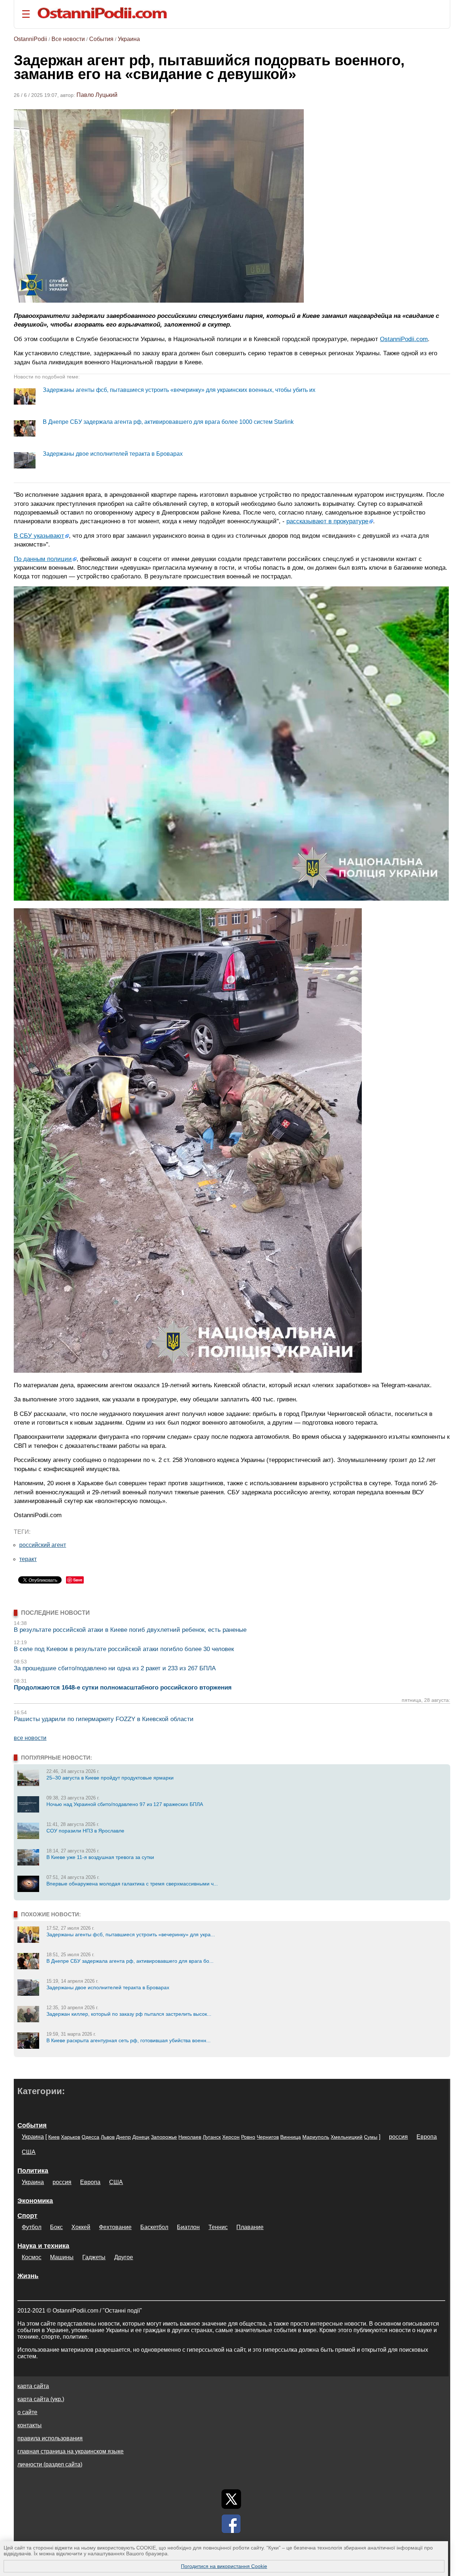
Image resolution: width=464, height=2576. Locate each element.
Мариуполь (316, 2137)
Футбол (32, 2227)
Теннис (218, 2227)
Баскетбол (154, 2227)
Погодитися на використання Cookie (224, 2566)
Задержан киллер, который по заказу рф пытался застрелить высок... (129, 2014)
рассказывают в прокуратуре (327, 521)
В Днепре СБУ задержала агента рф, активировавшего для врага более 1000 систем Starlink (168, 422)
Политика (33, 2171)
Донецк (141, 2137)
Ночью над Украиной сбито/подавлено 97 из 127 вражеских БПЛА (125, 1804)
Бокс (56, 2227)
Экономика (35, 2201)
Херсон (231, 2137)
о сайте (27, 2412)
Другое (124, 2257)
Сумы (371, 2137)
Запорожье (164, 2137)
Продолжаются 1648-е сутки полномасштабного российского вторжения (123, 1688)
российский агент (43, 1545)
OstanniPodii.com (404, 339)
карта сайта (33, 2386)
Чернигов (268, 2137)
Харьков (71, 2137)
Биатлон (188, 2227)
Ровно (248, 2137)
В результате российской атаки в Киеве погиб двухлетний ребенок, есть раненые (130, 1630)
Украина (129, 39)
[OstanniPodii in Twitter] (231, 2499)
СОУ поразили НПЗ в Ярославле (85, 1831)
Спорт (27, 2216)
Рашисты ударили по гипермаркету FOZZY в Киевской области (104, 1719)
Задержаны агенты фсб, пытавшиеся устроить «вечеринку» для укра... (131, 1934)
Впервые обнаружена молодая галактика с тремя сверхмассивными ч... (132, 1884)
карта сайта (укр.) (41, 2399)
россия (398, 2137)
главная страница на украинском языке (71, 2451)
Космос (32, 2257)
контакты (30, 2425)
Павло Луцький (97, 95)
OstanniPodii (30, 39)
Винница (291, 2137)
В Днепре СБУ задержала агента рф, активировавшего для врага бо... (130, 1961)
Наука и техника (43, 2246)
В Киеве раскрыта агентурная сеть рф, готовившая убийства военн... (129, 2040)
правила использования (50, 2438)
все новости (30, 1738)
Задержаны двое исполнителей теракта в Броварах (113, 454)
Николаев (190, 2137)
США (29, 2152)
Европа (427, 2137)
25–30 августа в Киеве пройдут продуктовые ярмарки (110, 1778)
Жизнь (28, 2276)
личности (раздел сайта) (50, 2464)
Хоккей (81, 2227)
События (101, 39)
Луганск (212, 2137)
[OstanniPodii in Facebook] (231, 2524)
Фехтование (115, 2227)
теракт (28, 1559)
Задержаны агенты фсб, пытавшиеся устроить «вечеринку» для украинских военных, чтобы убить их (179, 390)
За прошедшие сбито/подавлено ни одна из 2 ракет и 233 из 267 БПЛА (115, 1668)
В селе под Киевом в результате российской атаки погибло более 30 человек (124, 1649)
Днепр (123, 2137)
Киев (54, 2137)
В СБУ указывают (39, 536)
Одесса (90, 2137)
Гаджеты (94, 2257)
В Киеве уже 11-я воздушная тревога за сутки (100, 1857)
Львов (108, 2137)
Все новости (68, 39)
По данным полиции (43, 559)
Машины (62, 2257)
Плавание (250, 2227)
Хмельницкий (347, 2137)
